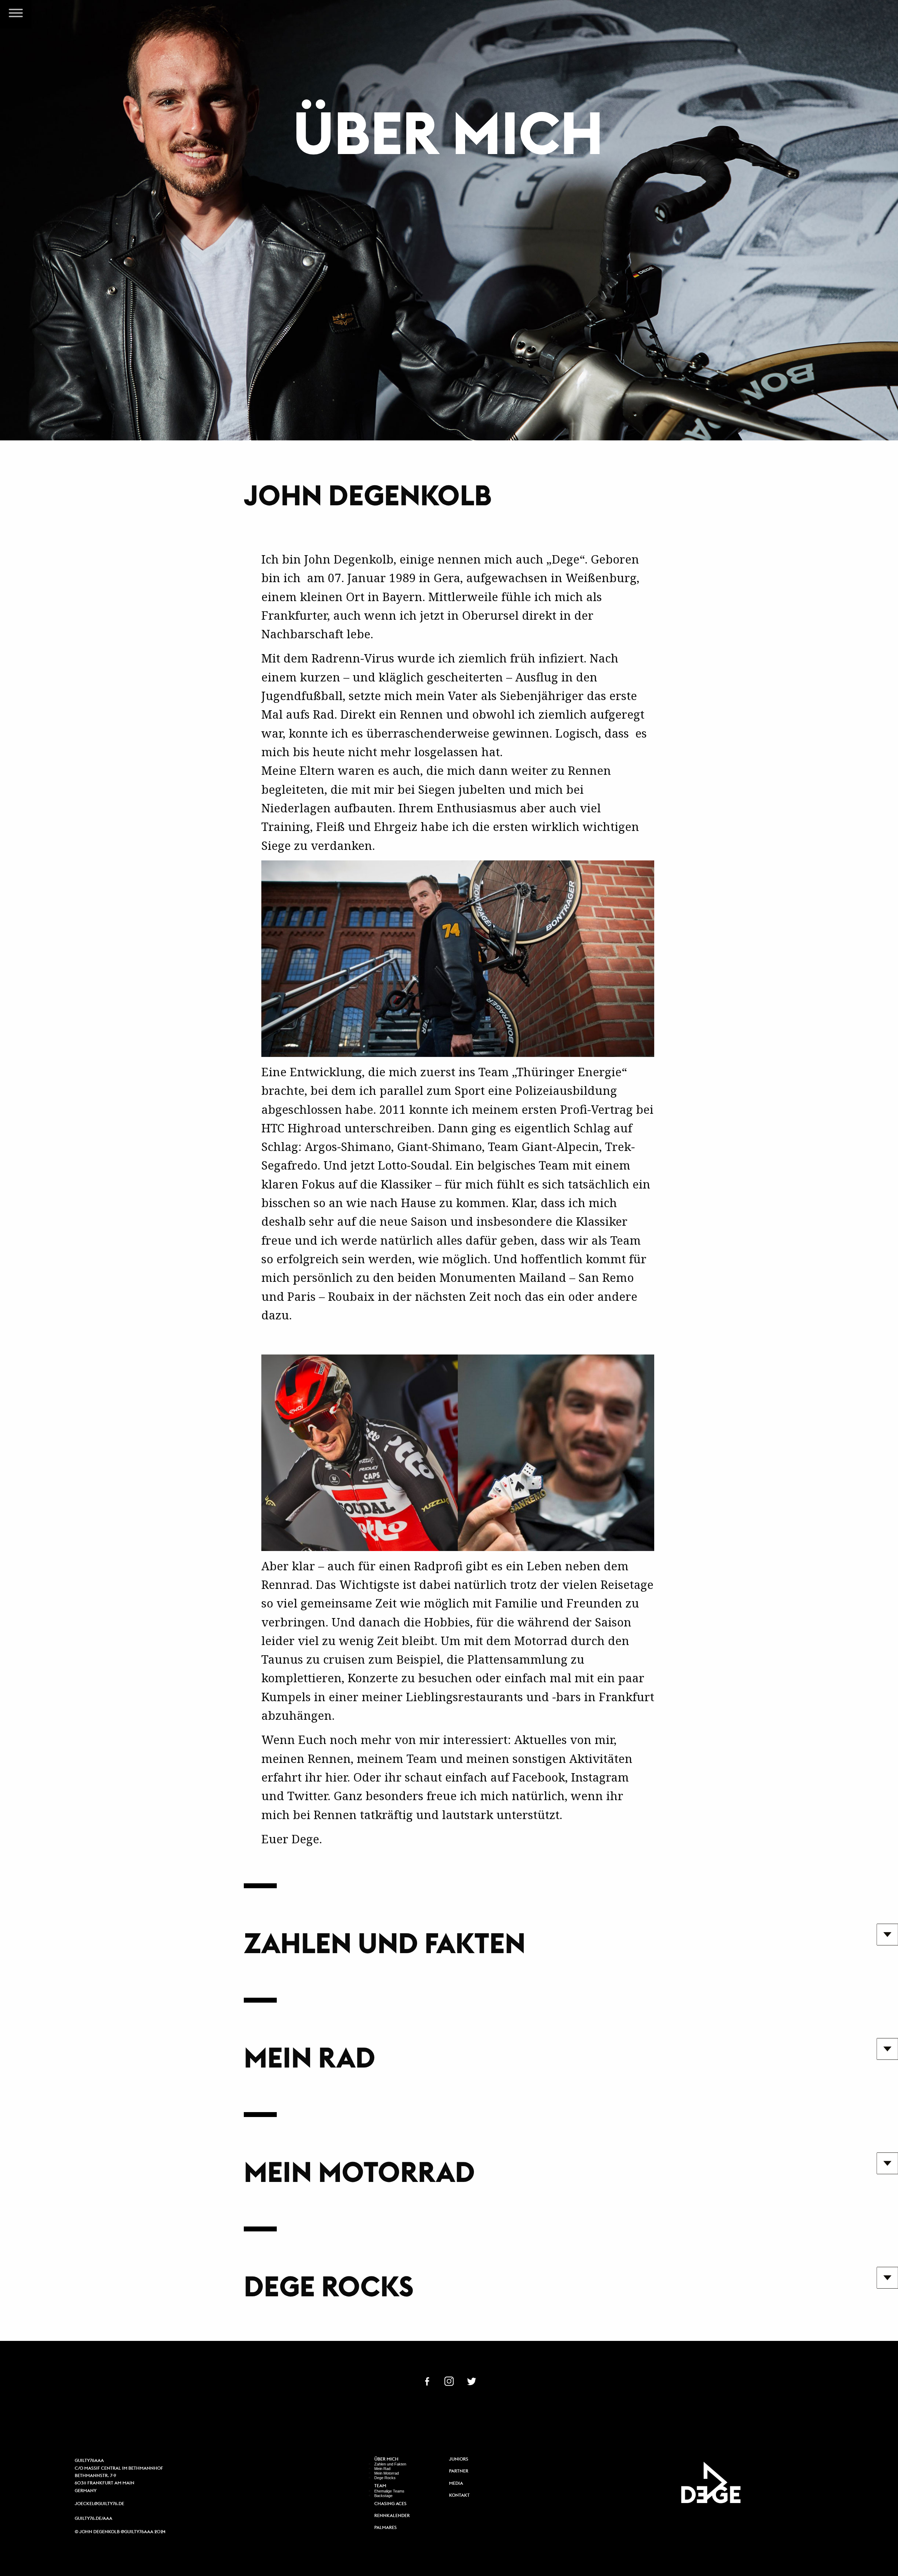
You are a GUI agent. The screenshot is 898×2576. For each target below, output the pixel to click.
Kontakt (459, 2495)
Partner (459, 2471)
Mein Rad (382, 2469)
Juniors (459, 2459)
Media (456, 2484)
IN (449, 2381)
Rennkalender (392, 2516)
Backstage (383, 2496)
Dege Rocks (385, 2478)
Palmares (386, 2528)
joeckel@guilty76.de (99, 2504)
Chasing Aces (390, 2504)
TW (471, 2381)
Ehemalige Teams (389, 2491)
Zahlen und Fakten (390, 2464)
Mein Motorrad (387, 2473)
